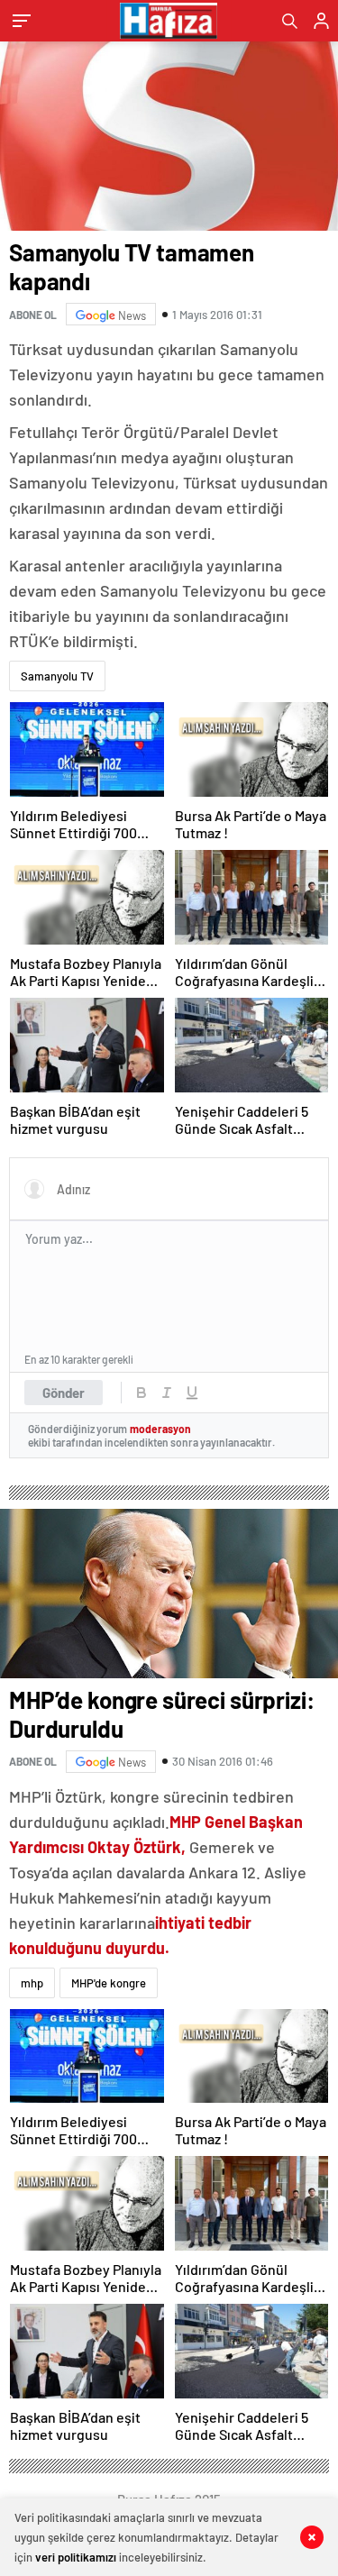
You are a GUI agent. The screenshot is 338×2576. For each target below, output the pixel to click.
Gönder (64, 1393)
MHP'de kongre (109, 1983)
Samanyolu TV (57, 676)
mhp (32, 1983)
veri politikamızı (76, 2557)
